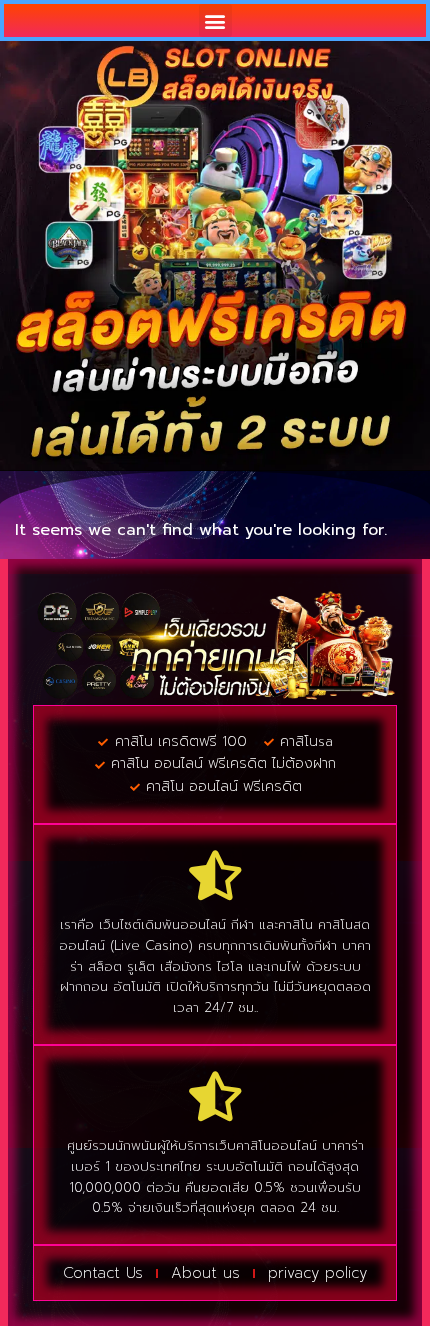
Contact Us (103, 1273)
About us (205, 1273)
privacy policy (317, 1273)
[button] (215, 20)
